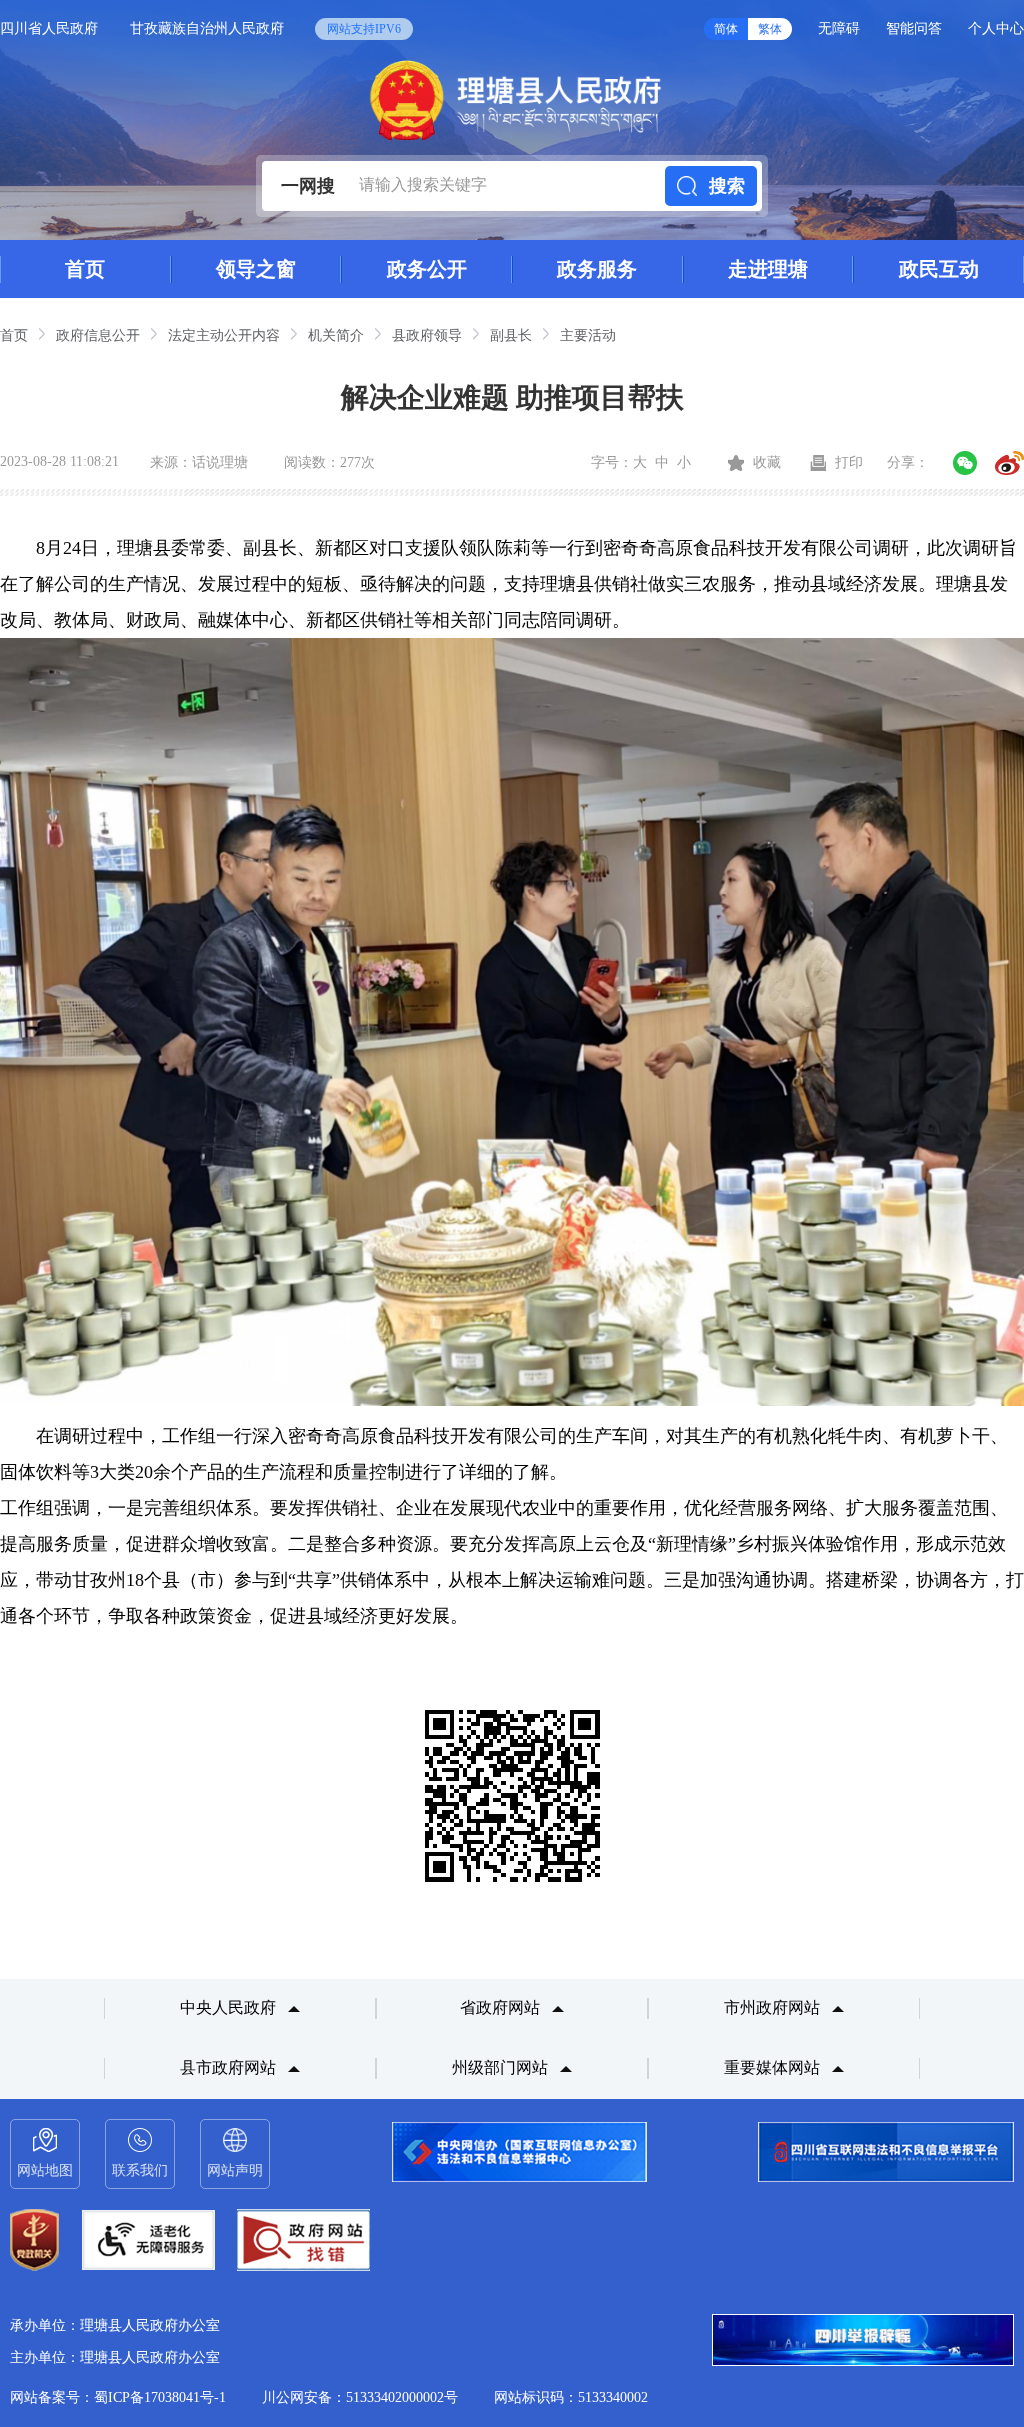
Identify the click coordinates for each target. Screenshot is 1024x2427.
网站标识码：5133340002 (571, 2397)
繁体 (770, 29)
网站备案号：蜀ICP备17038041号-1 (118, 2397)
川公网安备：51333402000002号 (360, 2397)
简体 (726, 29)
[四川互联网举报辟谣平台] (863, 2342)
